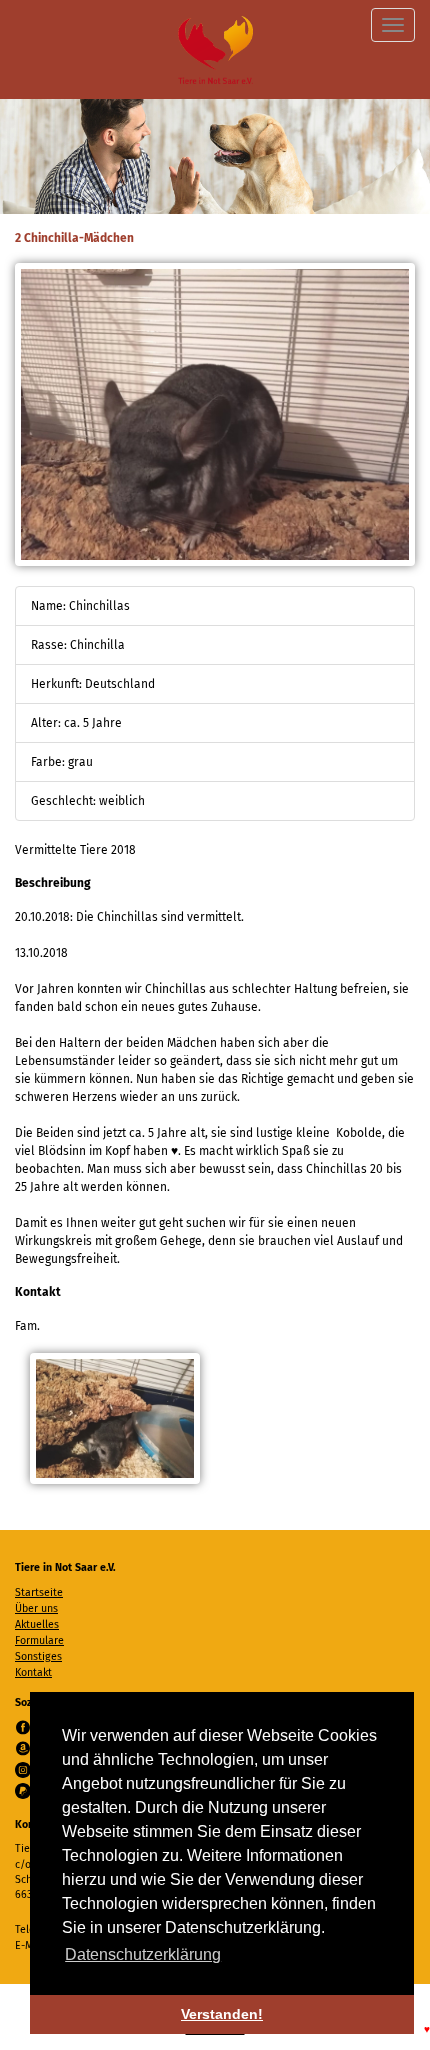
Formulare (39, 1640)
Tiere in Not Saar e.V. (215, 49)
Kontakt (33, 1672)
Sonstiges (38, 1656)
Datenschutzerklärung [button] (143, 1954)
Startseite (39, 1592)
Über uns (36, 1608)
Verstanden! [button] (222, 2014)
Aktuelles (37, 1624)
